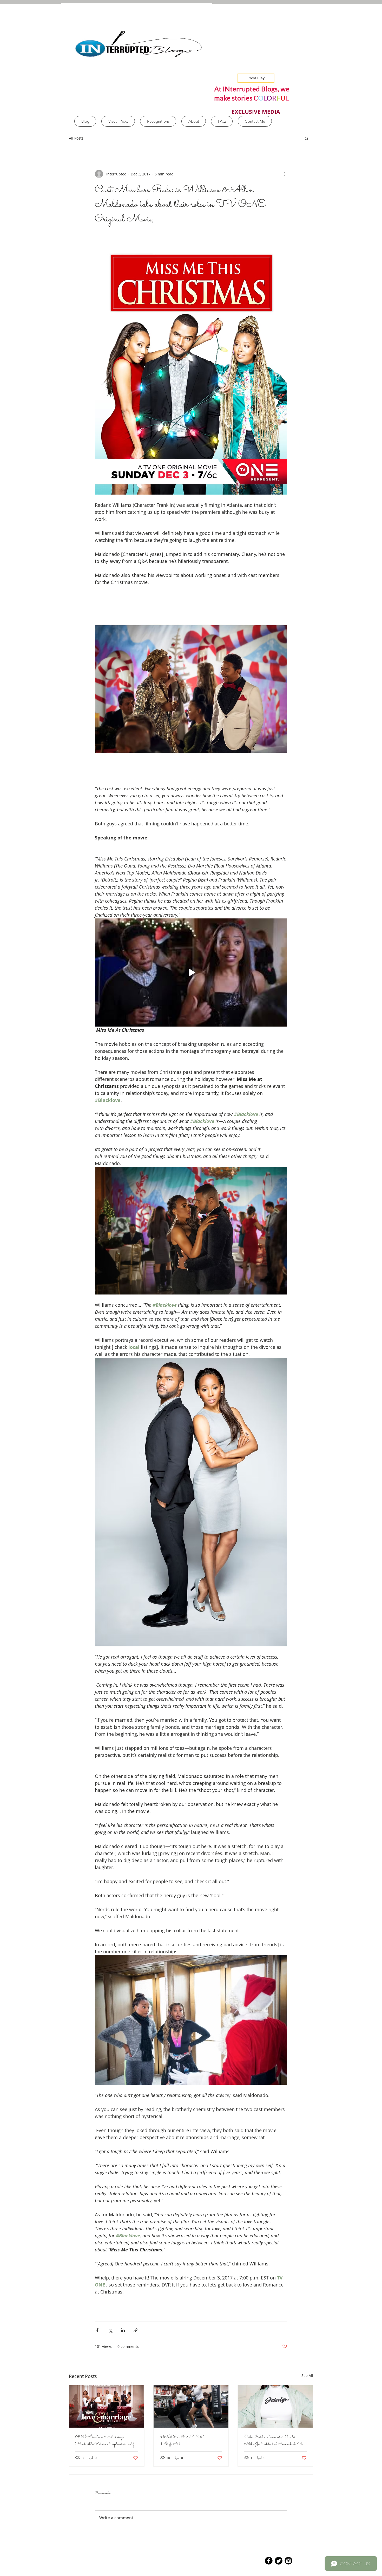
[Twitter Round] (279, 2561)
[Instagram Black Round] (288, 2561)
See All (307, 2375)
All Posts (76, 138)
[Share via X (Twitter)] (110, 2330)
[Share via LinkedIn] (123, 2330)
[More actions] (284, 174)
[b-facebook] (269, 2561)
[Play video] (191, 972)
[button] (307, 138)
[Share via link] (136, 2330)
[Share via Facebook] (97, 2330)
